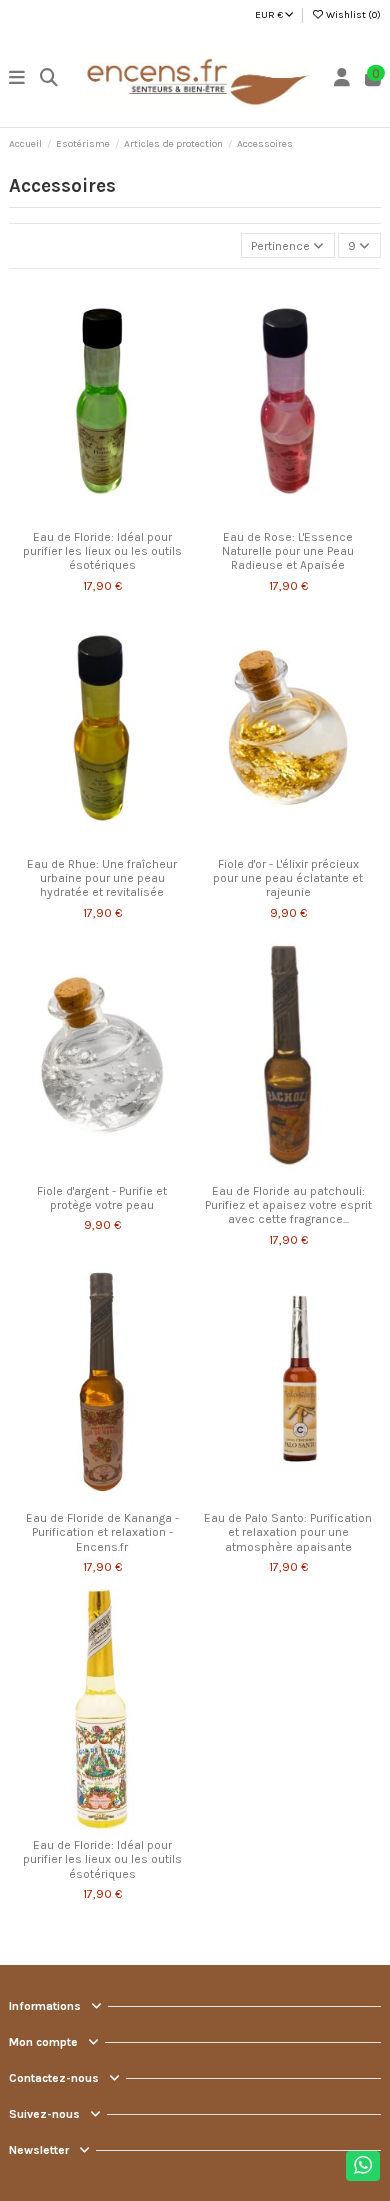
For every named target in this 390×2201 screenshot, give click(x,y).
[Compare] (101, 515)
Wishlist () (352, 15)
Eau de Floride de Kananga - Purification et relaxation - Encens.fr (102, 1532)
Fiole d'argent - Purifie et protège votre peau (102, 1198)
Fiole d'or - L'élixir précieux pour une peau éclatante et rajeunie (288, 878)
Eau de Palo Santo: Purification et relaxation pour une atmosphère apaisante (288, 1532)
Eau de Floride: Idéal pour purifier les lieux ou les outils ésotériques (102, 551)
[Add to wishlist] (78, 515)
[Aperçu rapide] (126, 515)
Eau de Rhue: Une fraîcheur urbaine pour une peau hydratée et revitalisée (102, 878)
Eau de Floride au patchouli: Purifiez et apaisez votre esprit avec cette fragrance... (288, 1205)
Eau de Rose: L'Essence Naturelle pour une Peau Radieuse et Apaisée (288, 551)
